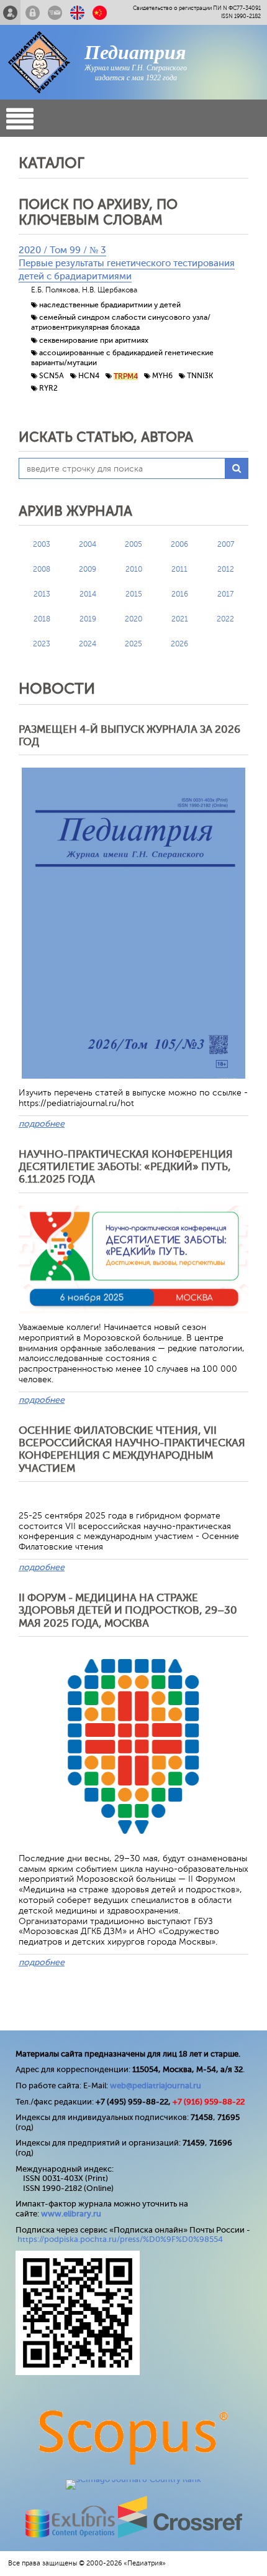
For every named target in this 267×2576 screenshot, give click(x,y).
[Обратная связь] (55, 12)
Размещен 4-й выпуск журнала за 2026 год (129, 736)
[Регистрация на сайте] (10, 12)
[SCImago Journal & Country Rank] (133, 2479)
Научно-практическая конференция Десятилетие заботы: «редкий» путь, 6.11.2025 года (126, 1167)
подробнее (42, 1124)
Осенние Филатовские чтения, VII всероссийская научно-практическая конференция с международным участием (132, 1449)
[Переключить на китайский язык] (100, 12)
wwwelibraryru (71, 2214)
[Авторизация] (33, 12)
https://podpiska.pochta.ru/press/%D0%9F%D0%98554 (120, 2239)
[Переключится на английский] (77, 12)
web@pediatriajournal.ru (156, 2085)
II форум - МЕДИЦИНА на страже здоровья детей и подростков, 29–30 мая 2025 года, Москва (128, 1611)
